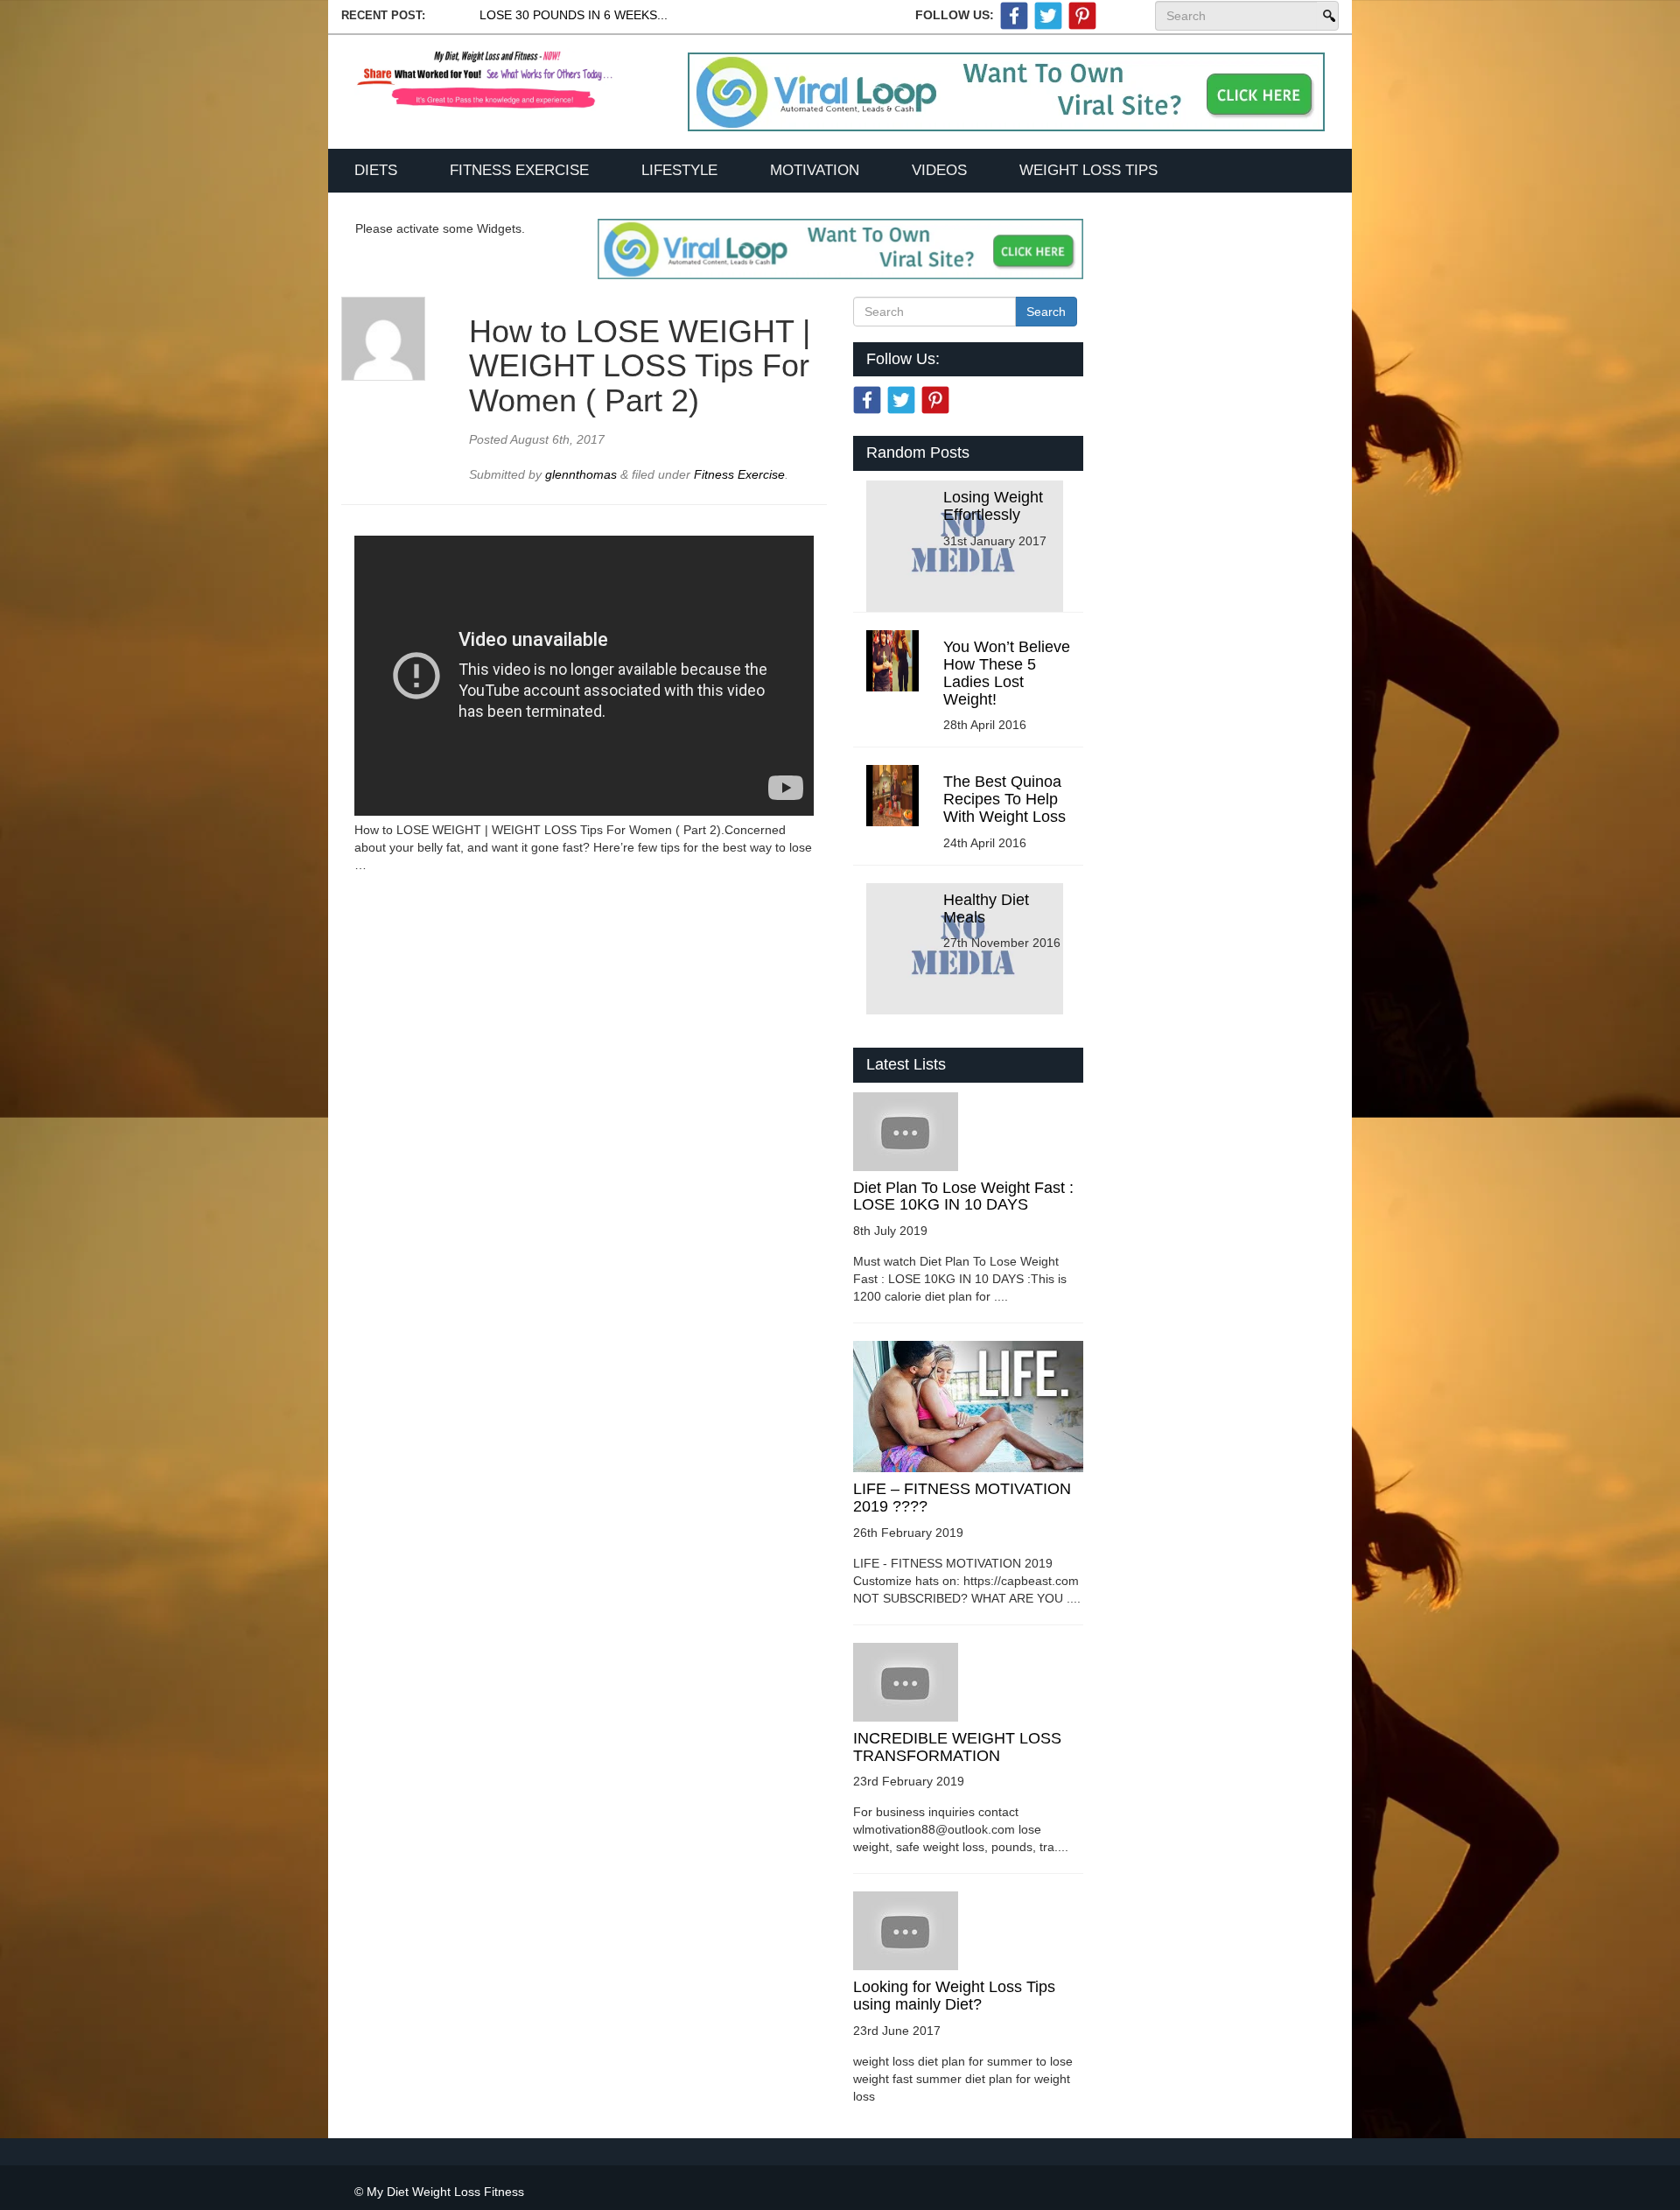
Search (1327, 16)
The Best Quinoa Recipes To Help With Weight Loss (1004, 799)
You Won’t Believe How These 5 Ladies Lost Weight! (1007, 673)
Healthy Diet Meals (986, 909)
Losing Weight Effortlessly (993, 506)
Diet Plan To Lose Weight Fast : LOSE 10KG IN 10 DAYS (963, 1196)
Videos (939, 170)
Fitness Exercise (519, 170)
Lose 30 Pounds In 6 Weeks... (574, 15)
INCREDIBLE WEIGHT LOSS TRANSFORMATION (957, 1747)
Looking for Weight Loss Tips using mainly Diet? (954, 1996)
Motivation (815, 170)
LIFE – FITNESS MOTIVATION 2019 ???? (962, 1498)
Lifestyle (679, 170)
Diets (376, 170)
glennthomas (583, 474)
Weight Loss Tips (1088, 170)
